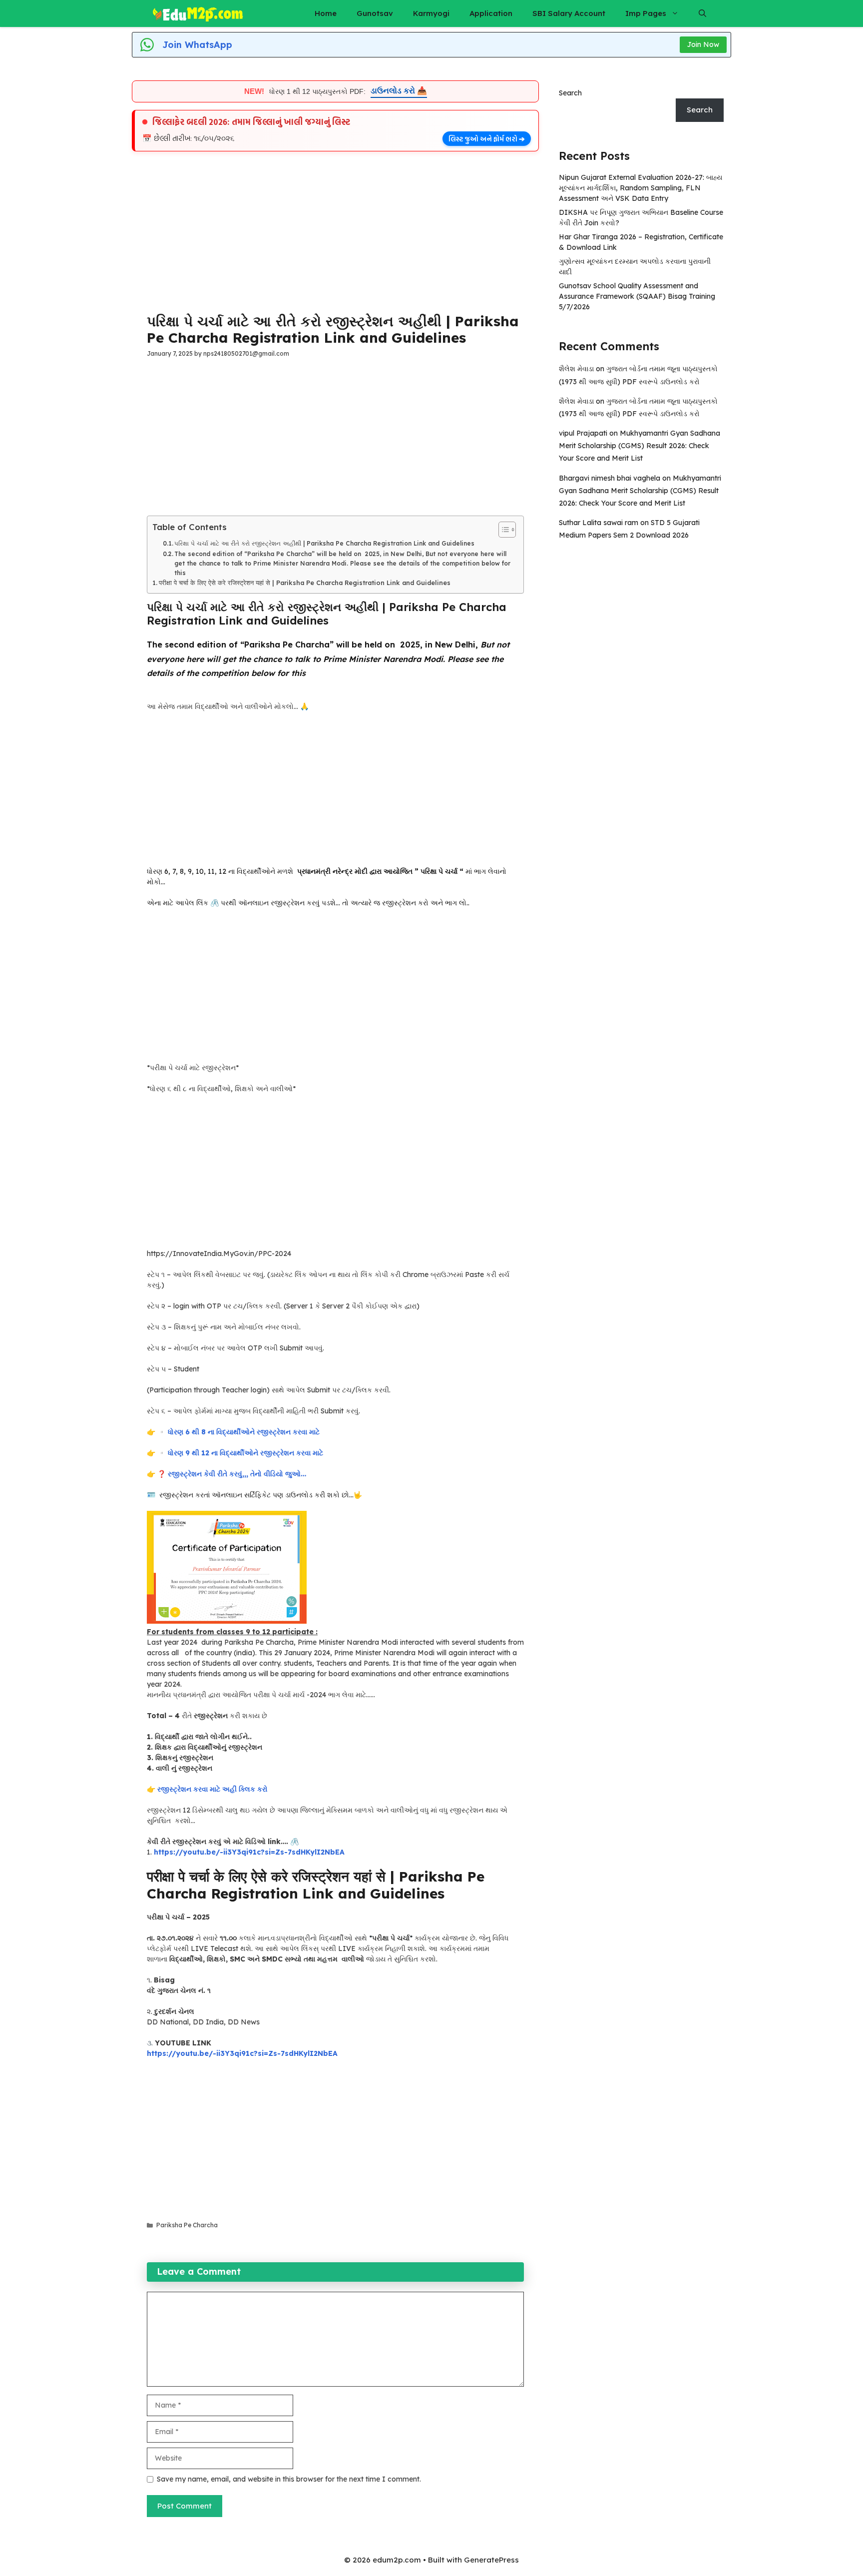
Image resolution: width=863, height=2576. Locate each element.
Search (570, 93)
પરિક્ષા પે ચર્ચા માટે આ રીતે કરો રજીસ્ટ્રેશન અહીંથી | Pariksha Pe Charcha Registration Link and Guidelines (324, 543)
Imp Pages (646, 13)
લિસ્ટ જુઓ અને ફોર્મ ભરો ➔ (487, 139)
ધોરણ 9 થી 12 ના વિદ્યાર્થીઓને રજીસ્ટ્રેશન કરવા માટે (245, 1453)
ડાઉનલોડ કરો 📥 (399, 91)
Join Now (703, 44)
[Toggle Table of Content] (502, 530)
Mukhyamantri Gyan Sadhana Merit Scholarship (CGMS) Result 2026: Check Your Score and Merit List (640, 446)
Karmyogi (431, 13)
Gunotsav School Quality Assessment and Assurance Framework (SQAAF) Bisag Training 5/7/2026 (637, 296)
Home (326, 13)
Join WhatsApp (197, 45)
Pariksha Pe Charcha (187, 2225)
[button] (702, 13)
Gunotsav (375, 13)
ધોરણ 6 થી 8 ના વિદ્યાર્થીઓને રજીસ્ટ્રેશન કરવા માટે (244, 1432)
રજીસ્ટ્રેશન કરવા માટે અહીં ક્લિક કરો (213, 1789)
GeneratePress (491, 2560)
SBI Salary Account (569, 13)
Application (491, 13)
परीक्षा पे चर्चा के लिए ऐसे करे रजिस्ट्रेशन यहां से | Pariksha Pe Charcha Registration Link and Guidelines (305, 583)
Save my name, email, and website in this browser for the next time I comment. (289, 2479)
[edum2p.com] (198, 13)
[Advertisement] (335, 229)
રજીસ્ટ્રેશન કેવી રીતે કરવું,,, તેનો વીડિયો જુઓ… (237, 1474)
